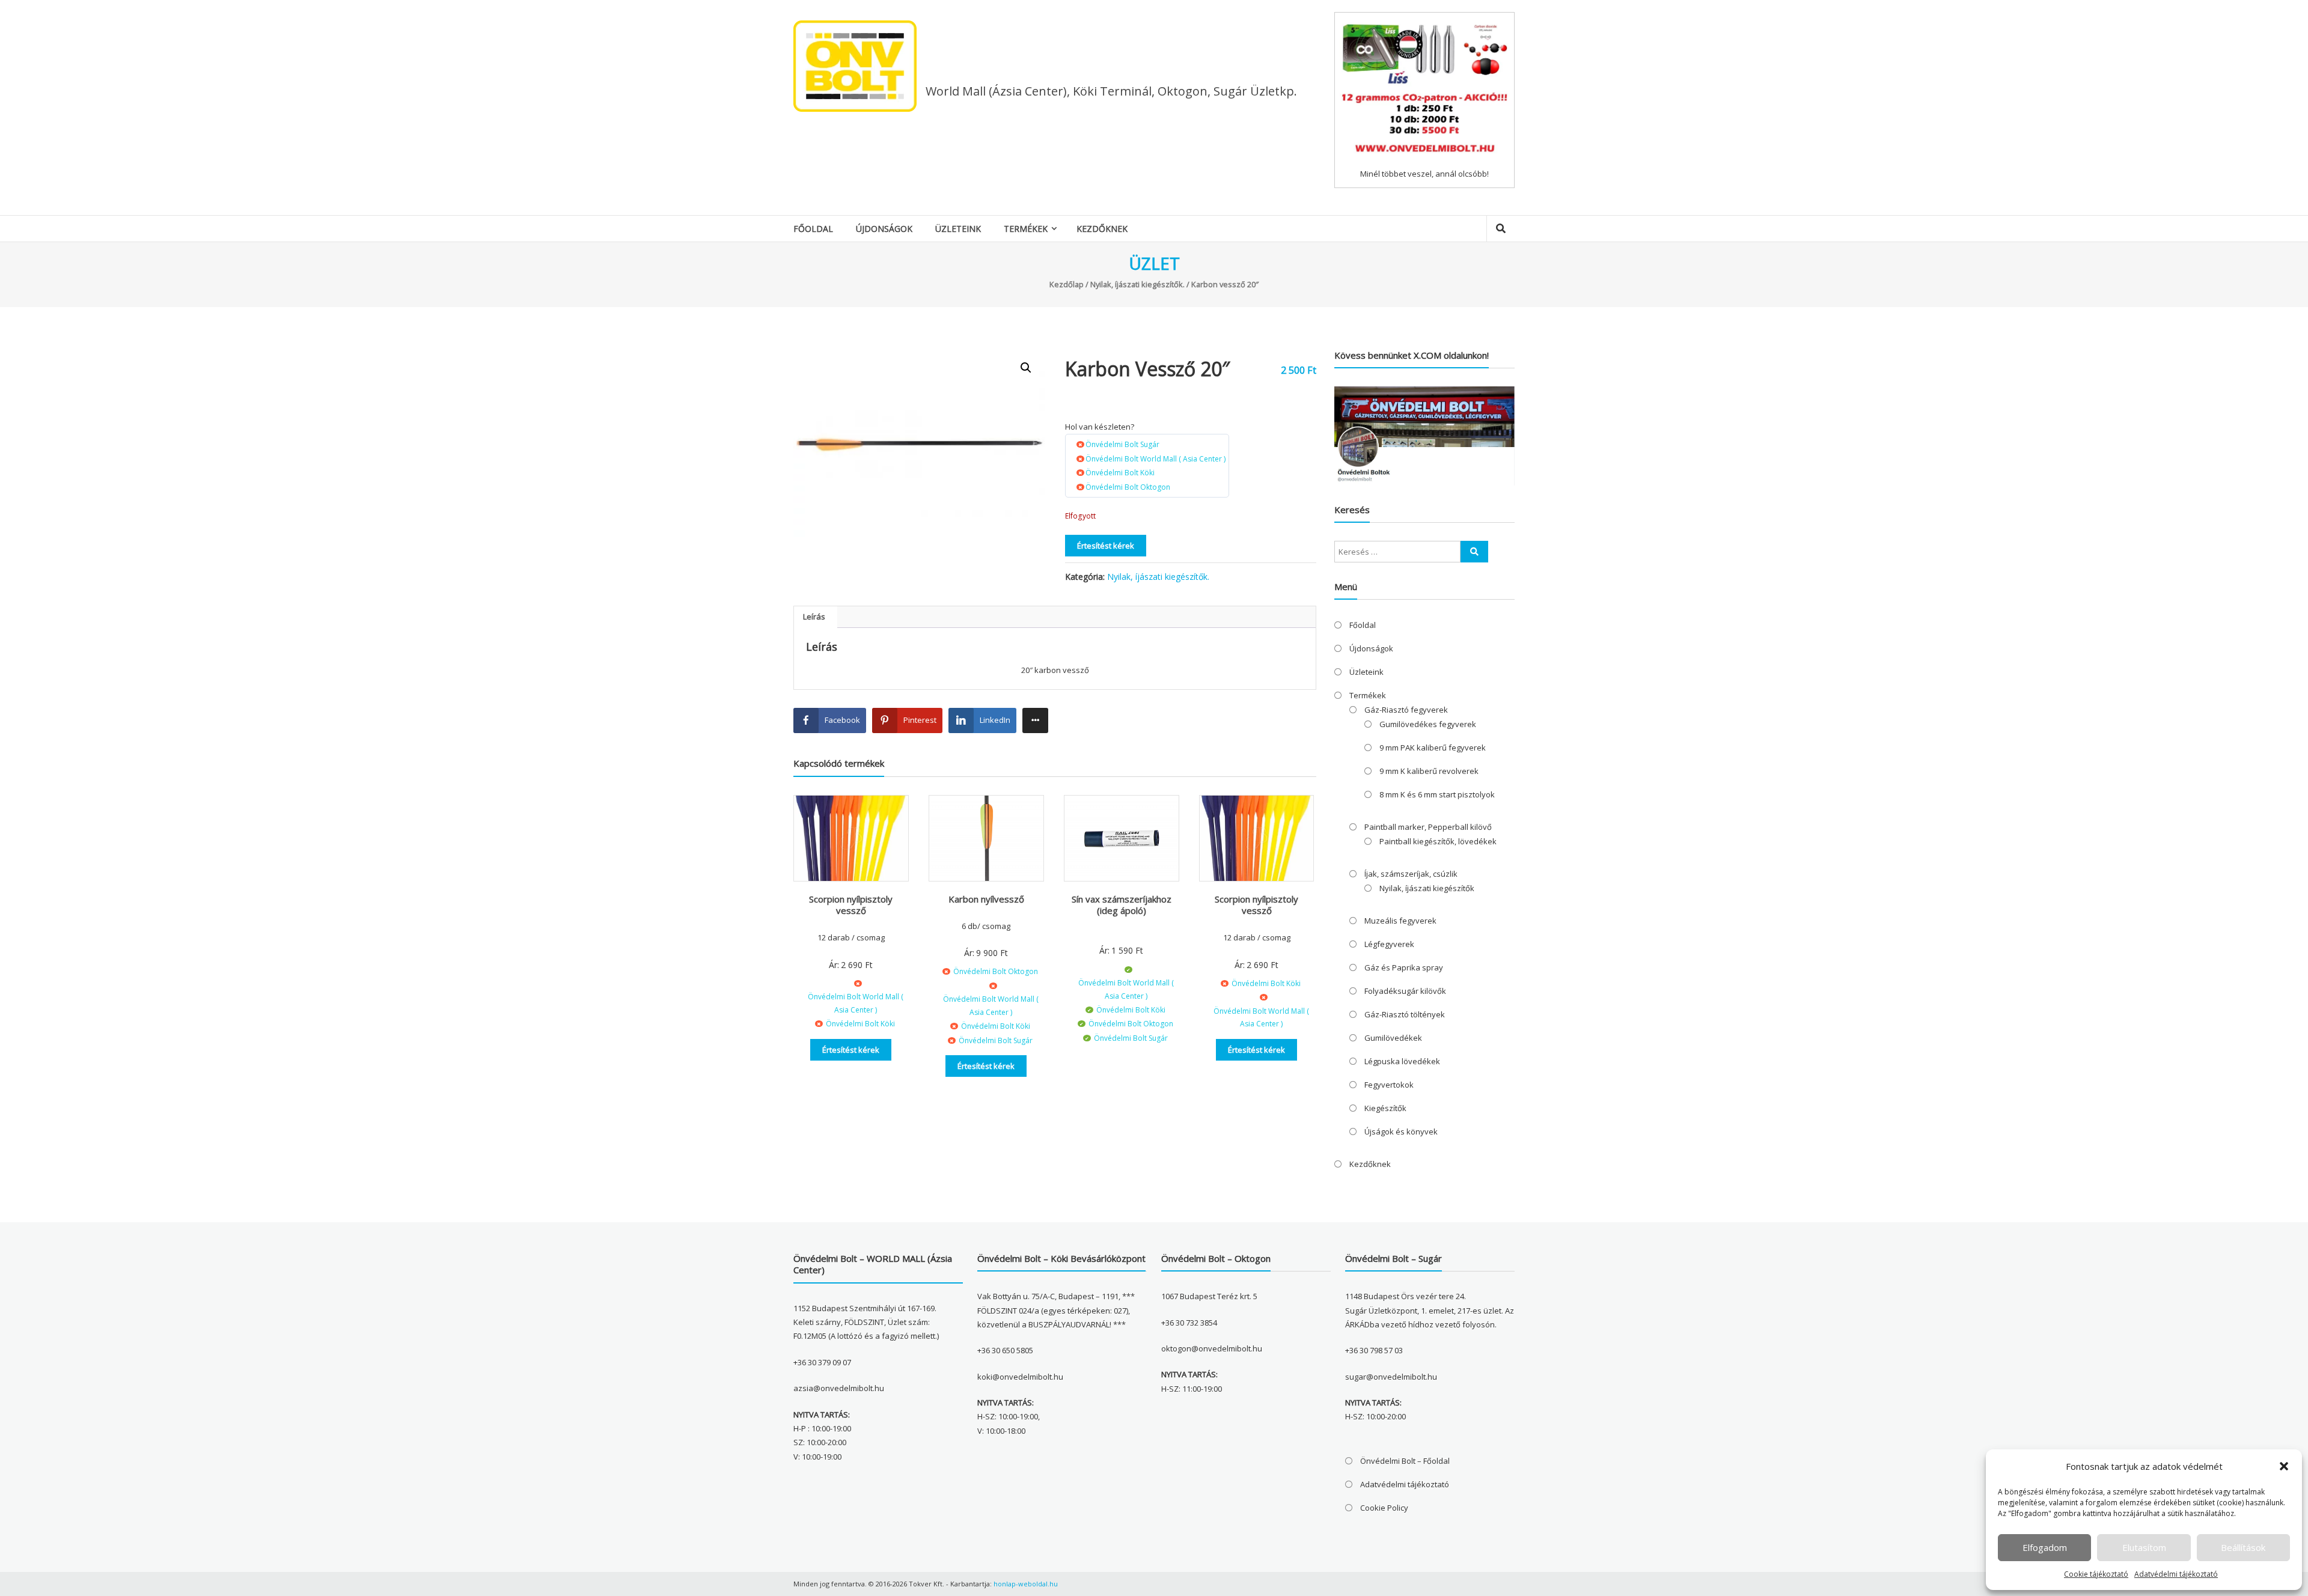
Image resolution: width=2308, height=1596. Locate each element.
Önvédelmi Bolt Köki (1120, 473)
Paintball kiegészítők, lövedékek (1438, 841)
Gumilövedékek (1393, 1038)
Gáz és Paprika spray (1404, 967)
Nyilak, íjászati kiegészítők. (1137, 284)
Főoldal (813, 229)
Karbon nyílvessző (986, 899)
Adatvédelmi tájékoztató (2176, 1574)
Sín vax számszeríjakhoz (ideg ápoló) (1122, 905)
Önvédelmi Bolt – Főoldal (1405, 1461)
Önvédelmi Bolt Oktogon (1128, 487)
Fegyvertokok (1389, 1085)
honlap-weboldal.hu (1026, 1584)
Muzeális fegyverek (1400, 921)
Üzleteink (958, 229)
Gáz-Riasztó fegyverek (1406, 710)
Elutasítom (2144, 1547)
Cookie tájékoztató (2096, 1574)
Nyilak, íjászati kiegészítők (1427, 888)
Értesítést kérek (1106, 546)
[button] (2284, 1466)
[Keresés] (1474, 552)
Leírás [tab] (814, 617)
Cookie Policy (1384, 1508)
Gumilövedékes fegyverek (1428, 724)
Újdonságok (884, 229)
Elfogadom (2045, 1547)
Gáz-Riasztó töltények (1405, 1014)
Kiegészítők (1385, 1108)
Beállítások (2243, 1547)
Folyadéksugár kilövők (1405, 991)
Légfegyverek (1389, 944)
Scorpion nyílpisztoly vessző (851, 905)
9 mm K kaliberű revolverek (1429, 771)
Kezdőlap (1067, 284)
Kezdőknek (1102, 229)
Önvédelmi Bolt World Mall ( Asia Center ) (1156, 459)
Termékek (1026, 229)
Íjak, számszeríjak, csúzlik (1411, 874)
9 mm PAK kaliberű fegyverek (1433, 748)
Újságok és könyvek (1401, 1132)
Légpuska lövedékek (1402, 1061)
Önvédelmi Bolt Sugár (1122, 444)
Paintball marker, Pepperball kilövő (1428, 827)
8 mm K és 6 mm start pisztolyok (1437, 794)
